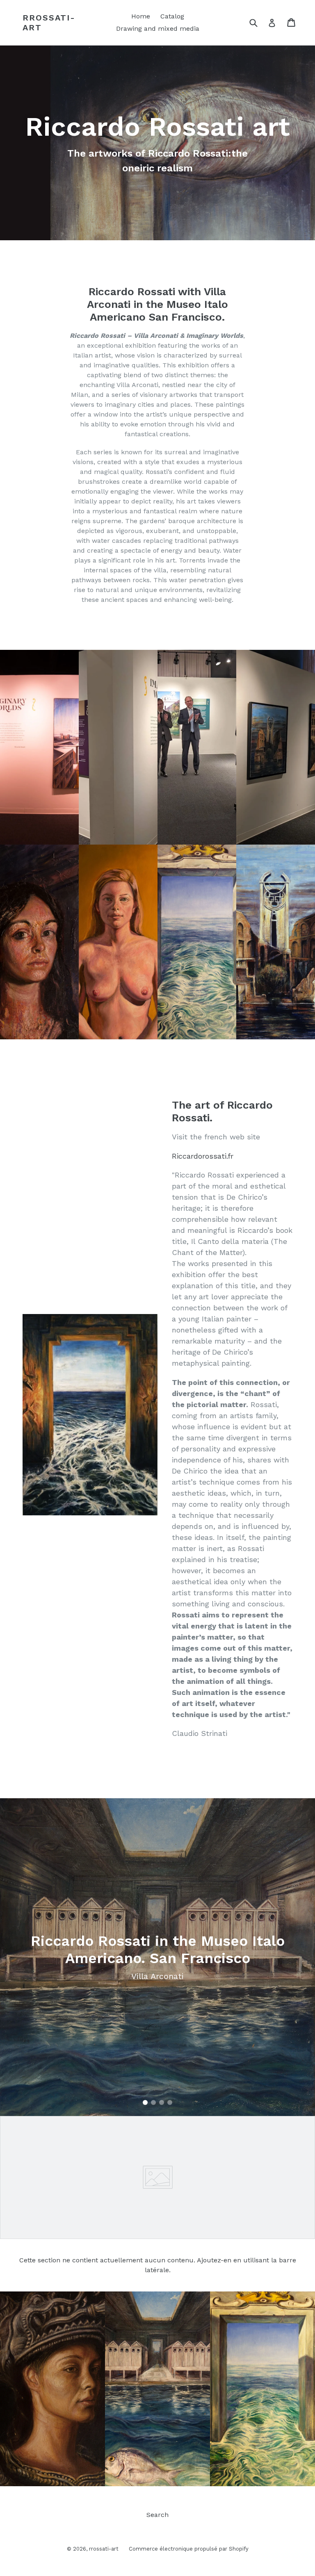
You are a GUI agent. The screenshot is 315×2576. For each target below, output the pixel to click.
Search (157, 2515)
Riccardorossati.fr (203, 1156)
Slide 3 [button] (162, 2102)
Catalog (172, 16)
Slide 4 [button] (170, 2102)
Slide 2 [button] (153, 2102)
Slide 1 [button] (145, 2102)
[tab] (145, 2102)
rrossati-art (49, 23)
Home (141, 16)
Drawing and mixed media (158, 28)
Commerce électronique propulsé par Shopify (189, 2549)
